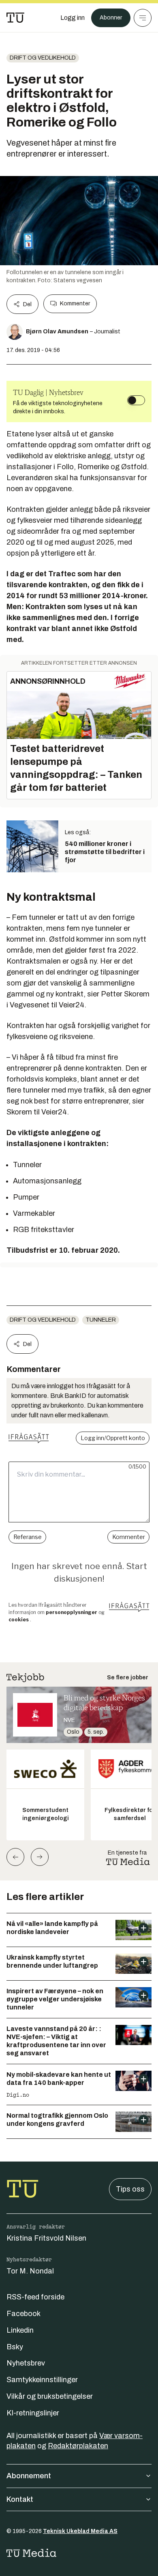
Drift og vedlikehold (43, 58)
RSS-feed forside (35, 2297)
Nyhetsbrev (26, 2363)
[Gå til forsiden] (15, 18)
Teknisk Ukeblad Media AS (80, 2531)
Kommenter (75, 304)
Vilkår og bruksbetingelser (50, 2396)
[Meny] (143, 18)
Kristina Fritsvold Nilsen (46, 2238)
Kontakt (20, 2499)
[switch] (136, 400)
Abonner (111, 18)
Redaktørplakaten (78, 2446)
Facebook (23, 2314)
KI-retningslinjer (33, 2413)
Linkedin (20, 2330)
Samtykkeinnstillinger (42, 2380)
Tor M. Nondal (30, 2271)
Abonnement (29, 2476)
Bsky (15, 2347)
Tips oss (130, 2189)
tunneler (101, 1320)
